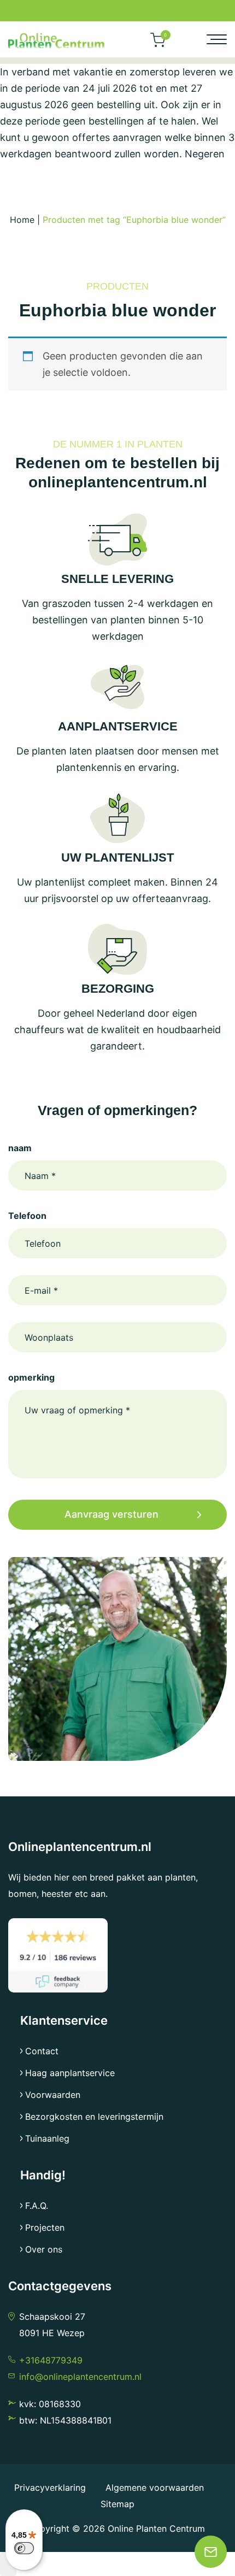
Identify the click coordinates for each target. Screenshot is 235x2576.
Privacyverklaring (51, 2487)
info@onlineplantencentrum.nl (80, 2377)
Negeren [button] (205, 154)
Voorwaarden (53, 2095)
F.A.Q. (37, 2206)
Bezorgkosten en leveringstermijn (94, 2117)
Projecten (45, 2227)
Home (22, 220)
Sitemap (117, 2504)
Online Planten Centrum (156, 2528)
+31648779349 (51, 2360)
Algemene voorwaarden (155, 2487)
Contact (42, 2051)
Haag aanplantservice (70, 2073)
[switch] (24, 2548)
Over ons (44, 2249)
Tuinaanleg (47, 2138)
